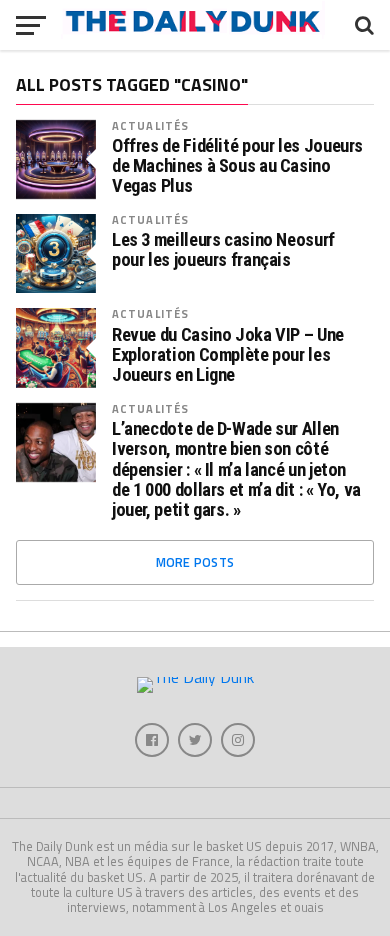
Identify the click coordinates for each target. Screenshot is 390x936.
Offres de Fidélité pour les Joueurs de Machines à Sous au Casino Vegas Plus (237, 166)
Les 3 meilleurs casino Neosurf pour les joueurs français (223, 250)
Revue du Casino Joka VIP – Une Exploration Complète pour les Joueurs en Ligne (228, 355)
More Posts (195, 562)
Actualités (150, 125)
